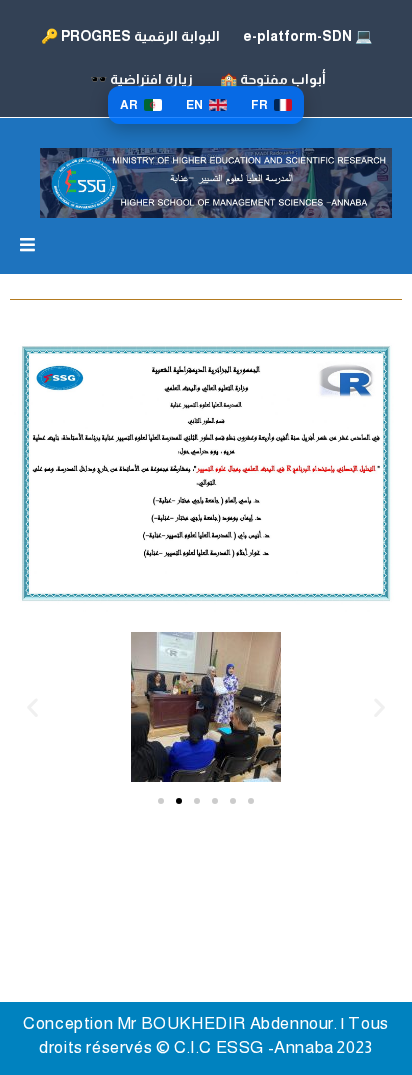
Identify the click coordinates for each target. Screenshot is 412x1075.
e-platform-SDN (306, 36)
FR (259, 105)
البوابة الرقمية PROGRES (130, 36)
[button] (32, 707)
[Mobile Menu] (27, 246)
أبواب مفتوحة (273, 79)
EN (194, 105)
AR (129, 105)
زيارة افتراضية (141, 79)
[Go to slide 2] (179, 801)
